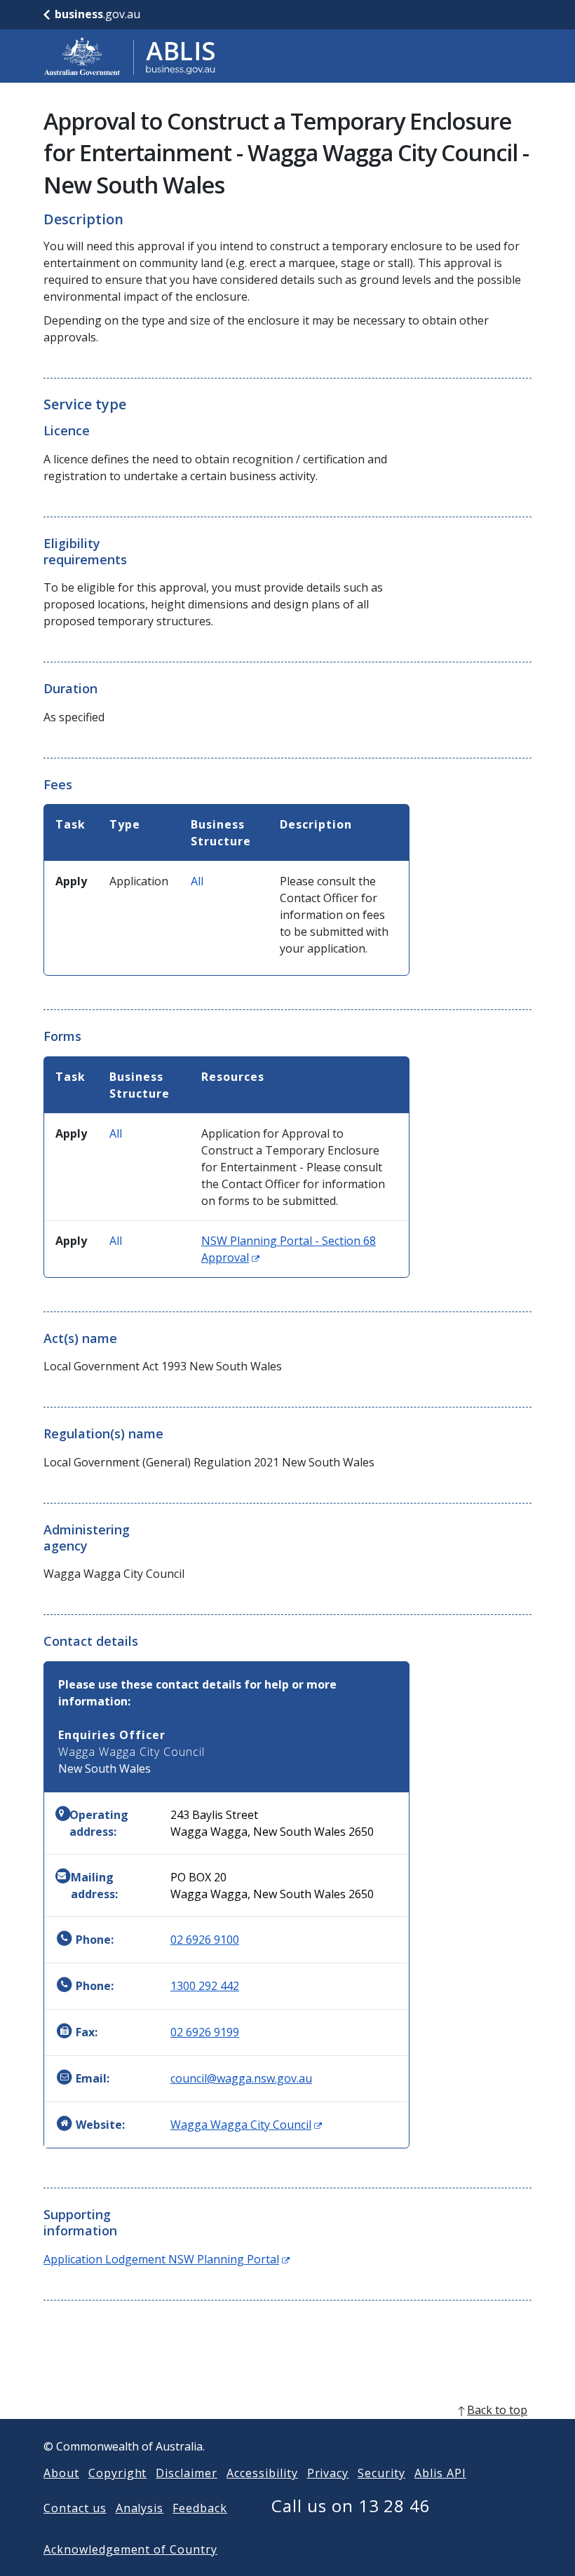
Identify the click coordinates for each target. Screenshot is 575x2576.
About (61, 2473)
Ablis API (440, 2473)
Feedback (200, 2508)
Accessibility (262, 2473)
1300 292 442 (205, 1986)
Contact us (75, 2508)
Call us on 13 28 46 (351, 2506)
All (197, 881)
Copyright (118, 2473)
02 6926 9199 (205, 2032)
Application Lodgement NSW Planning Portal (167, 2259)
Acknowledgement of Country (130, 2549)
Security (381, 2473)
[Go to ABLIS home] (130, 56)
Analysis (140, 2508)
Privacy (328, 2473)
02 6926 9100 (205, 1940)
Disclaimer (187, 2473)
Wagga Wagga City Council (246, 2125)
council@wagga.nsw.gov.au (241, 2078)
